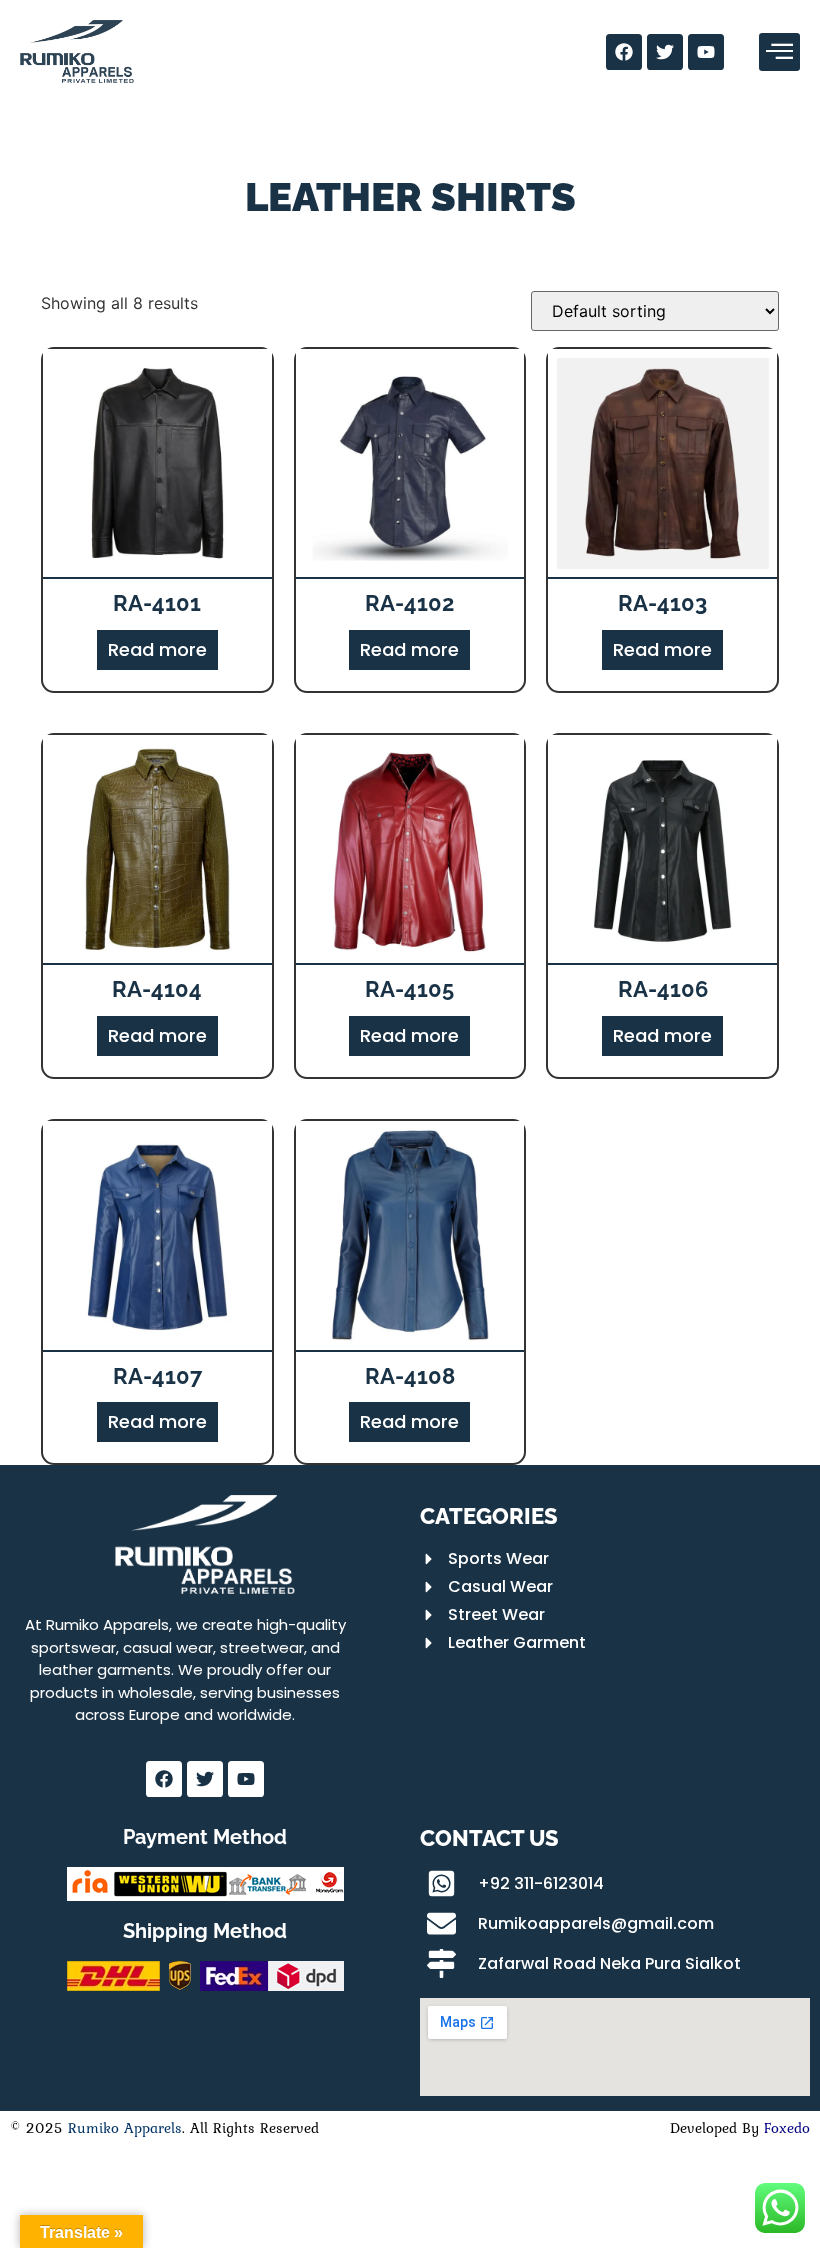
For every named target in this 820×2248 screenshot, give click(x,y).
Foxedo (784, 2128)
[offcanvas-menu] (779, 52)
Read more (157, 649)
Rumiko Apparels (125, 2128)
